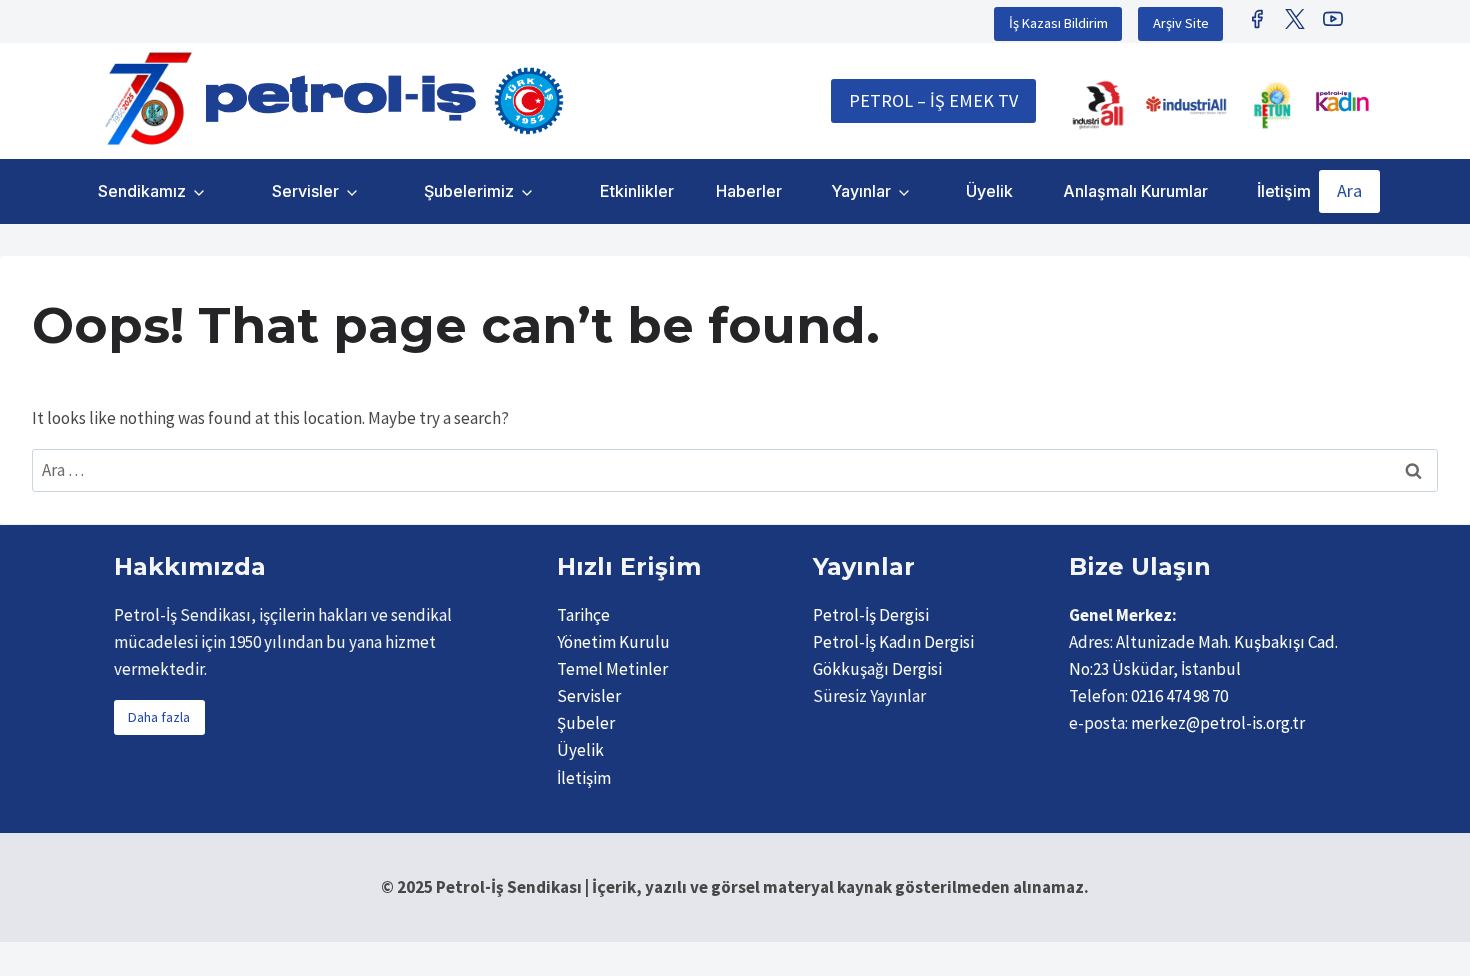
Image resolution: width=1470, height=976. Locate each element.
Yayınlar (861, 191)
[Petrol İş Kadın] (1342, 101)
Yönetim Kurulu (613, 642)
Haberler (749, 191)
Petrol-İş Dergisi (871, 615)
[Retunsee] (1274, 105)
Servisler (305, 191)
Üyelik (989, 191)
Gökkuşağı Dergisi (877, 669)
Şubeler (586, 723)
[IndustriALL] (1098, 105)
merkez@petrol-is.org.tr (1218, 723)
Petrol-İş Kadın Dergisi (893, 642)
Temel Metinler (612, 669)
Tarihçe (583, 615)
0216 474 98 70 (1179, 696)
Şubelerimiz (469, 191)
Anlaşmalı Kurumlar (1135, 191)
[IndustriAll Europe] (1186, 105)
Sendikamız (142, 191)
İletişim (1284, 191)
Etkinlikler (637, 191)
